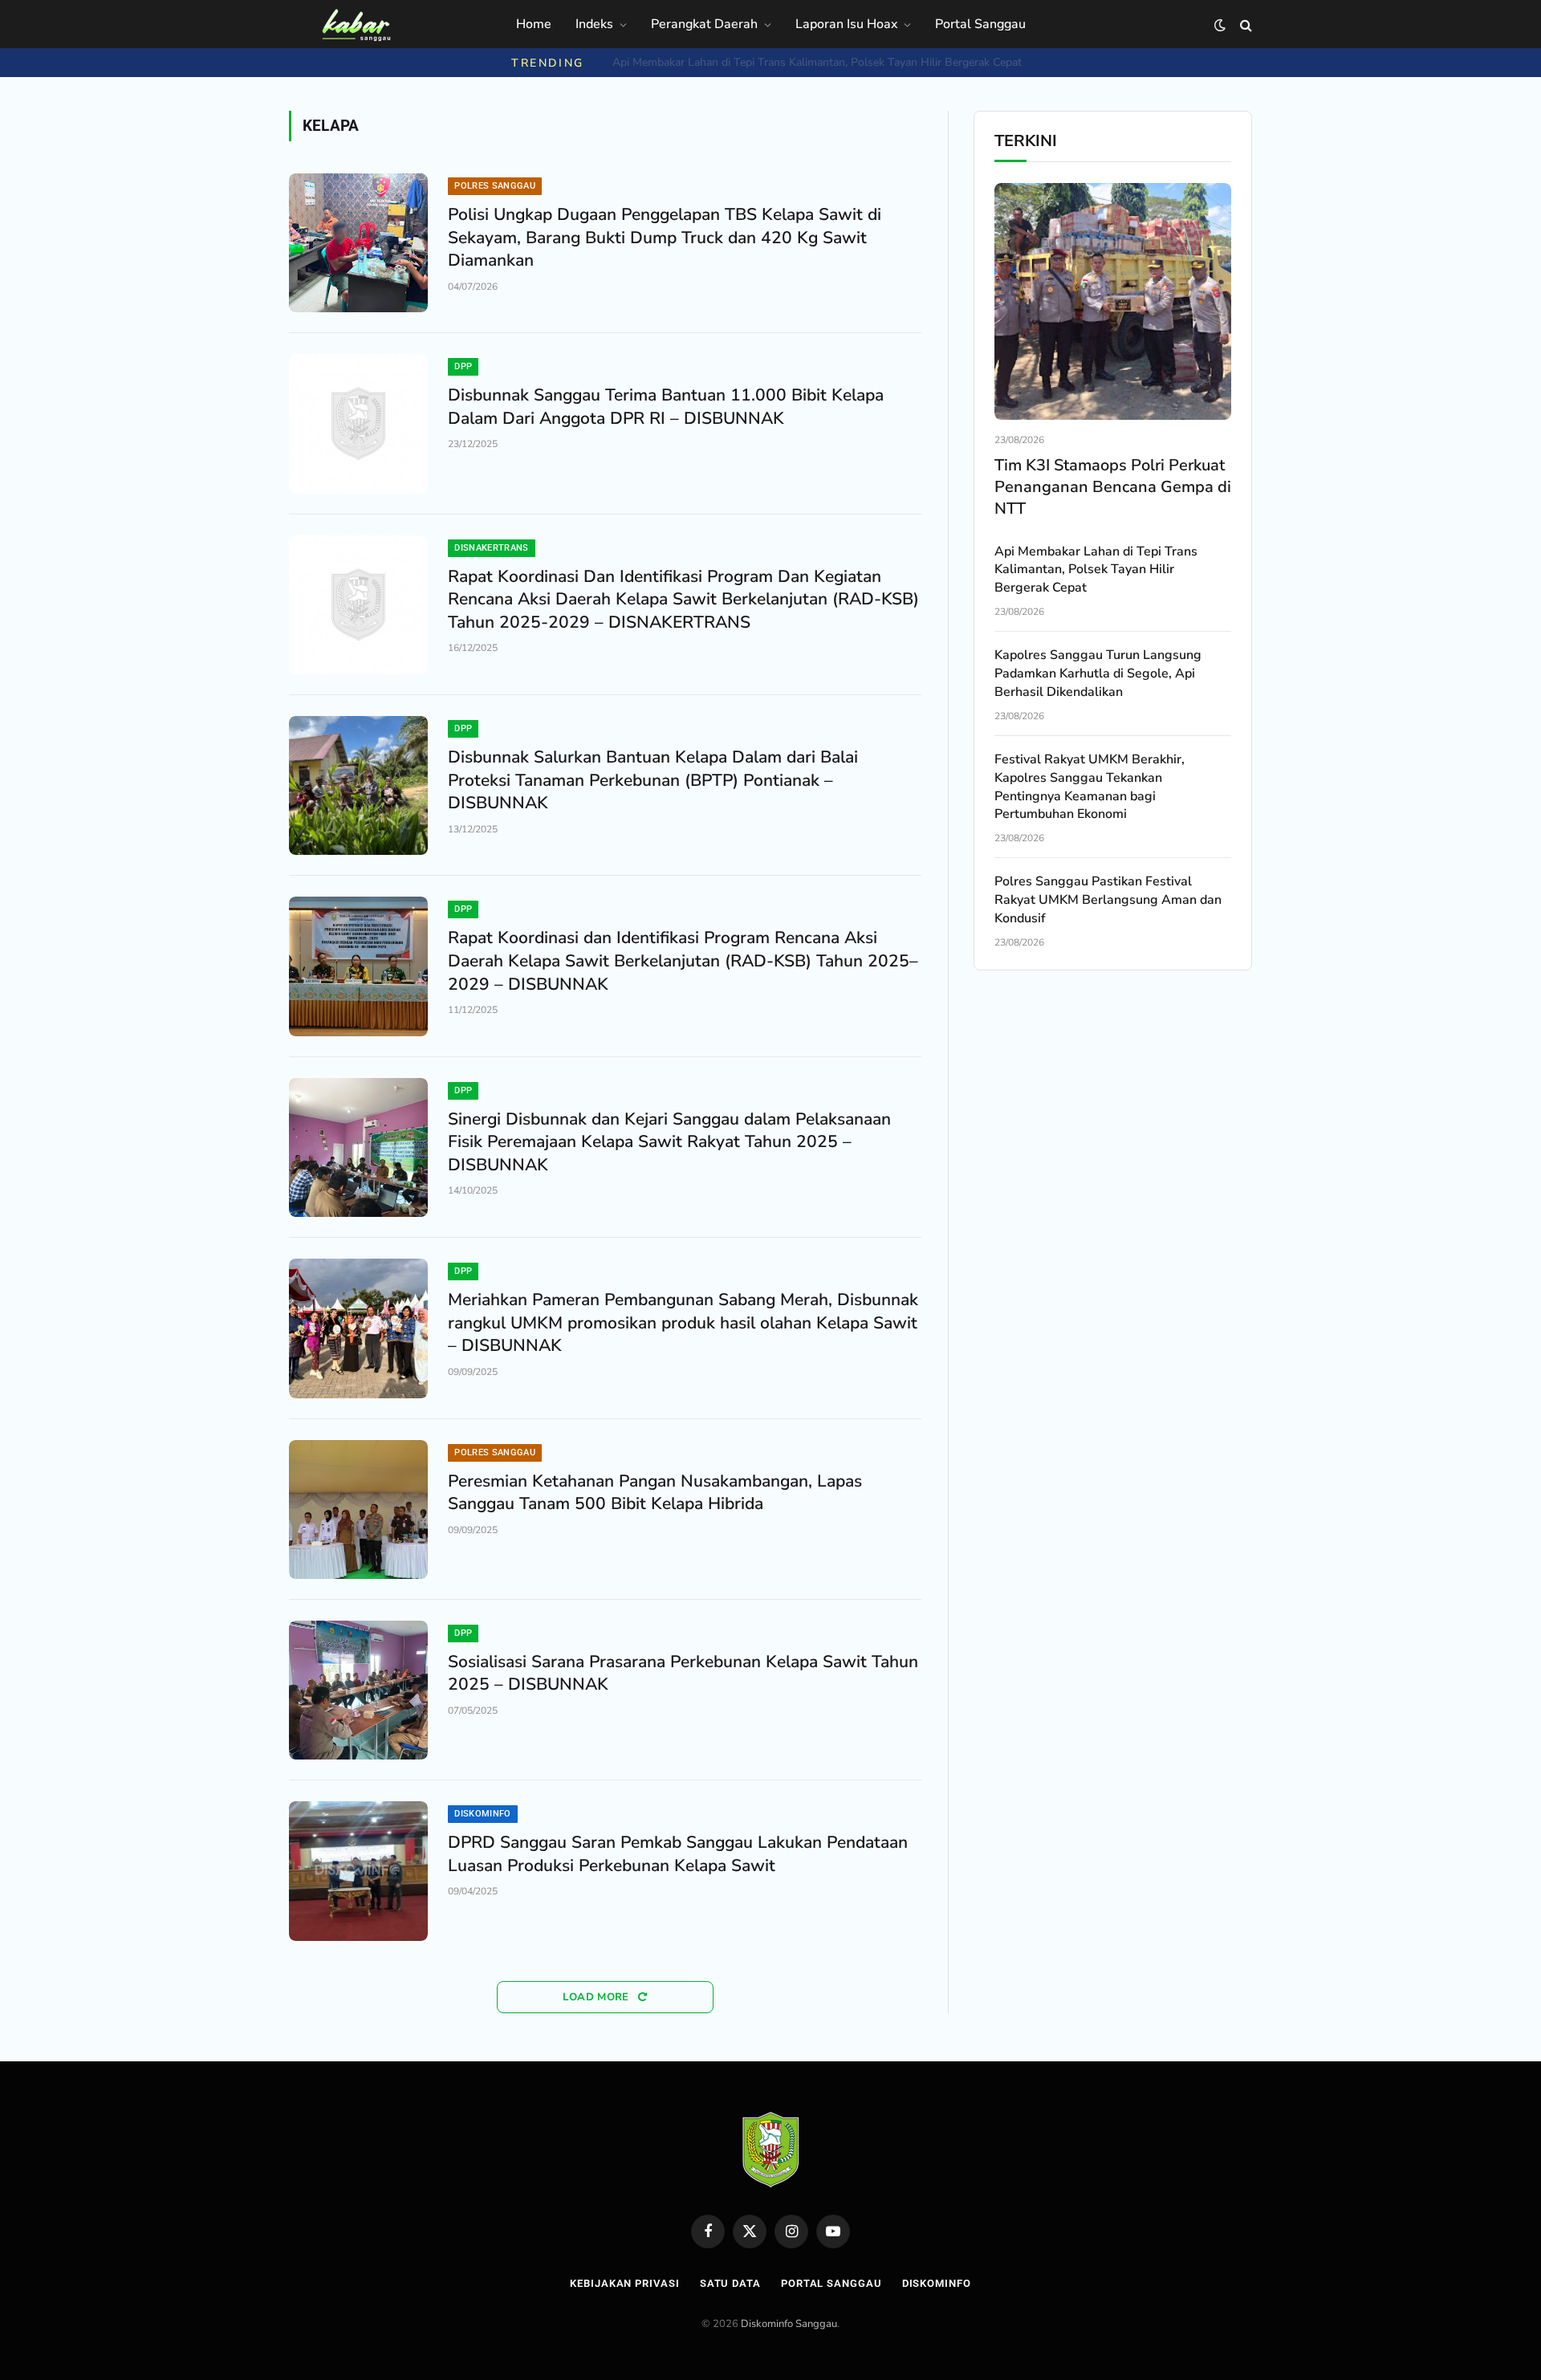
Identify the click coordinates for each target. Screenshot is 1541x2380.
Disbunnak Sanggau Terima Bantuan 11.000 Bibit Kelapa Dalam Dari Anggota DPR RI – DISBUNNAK (666, 407)
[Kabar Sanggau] (356, 25)
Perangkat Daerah (704, 24)
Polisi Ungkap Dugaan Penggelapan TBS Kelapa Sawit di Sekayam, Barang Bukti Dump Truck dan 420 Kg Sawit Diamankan (665, 237)
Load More (598, 1997)
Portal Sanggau (980, 24)
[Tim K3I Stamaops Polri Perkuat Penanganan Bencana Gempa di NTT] (1113, 301)
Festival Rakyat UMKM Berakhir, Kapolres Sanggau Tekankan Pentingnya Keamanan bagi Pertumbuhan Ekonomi (1090, 787)
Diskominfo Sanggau (789, 2324)
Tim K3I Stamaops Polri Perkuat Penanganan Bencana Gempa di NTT (1113, 487)
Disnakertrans (491, 548)
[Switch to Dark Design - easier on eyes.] (1220, 25)
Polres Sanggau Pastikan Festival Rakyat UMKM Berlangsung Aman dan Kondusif (1108, 900)
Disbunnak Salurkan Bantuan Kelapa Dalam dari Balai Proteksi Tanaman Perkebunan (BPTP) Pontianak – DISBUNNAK (653, 780)
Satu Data (730, 2283)
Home (534, 24)
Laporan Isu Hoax (846, 24)
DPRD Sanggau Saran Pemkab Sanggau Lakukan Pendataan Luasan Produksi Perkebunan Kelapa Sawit (678, 1854)
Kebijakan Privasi (624, 2283)
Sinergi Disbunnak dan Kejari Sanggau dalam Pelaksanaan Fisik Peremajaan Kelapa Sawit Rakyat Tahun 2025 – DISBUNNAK (669, 1142)
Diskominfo (482, 1814)
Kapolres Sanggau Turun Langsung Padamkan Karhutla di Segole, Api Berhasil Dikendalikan (817, 63)
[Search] (1244, 25)
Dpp (463, 366)
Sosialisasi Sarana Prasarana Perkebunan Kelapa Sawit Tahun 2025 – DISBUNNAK (683, 1673)
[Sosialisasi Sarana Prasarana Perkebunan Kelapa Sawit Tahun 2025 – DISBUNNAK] (358, 1690)
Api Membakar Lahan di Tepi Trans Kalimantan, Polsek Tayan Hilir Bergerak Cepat (1096, 570)
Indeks (594, 24)
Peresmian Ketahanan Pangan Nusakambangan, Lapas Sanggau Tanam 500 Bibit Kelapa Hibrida (655, 1493)
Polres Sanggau (495, 186)
